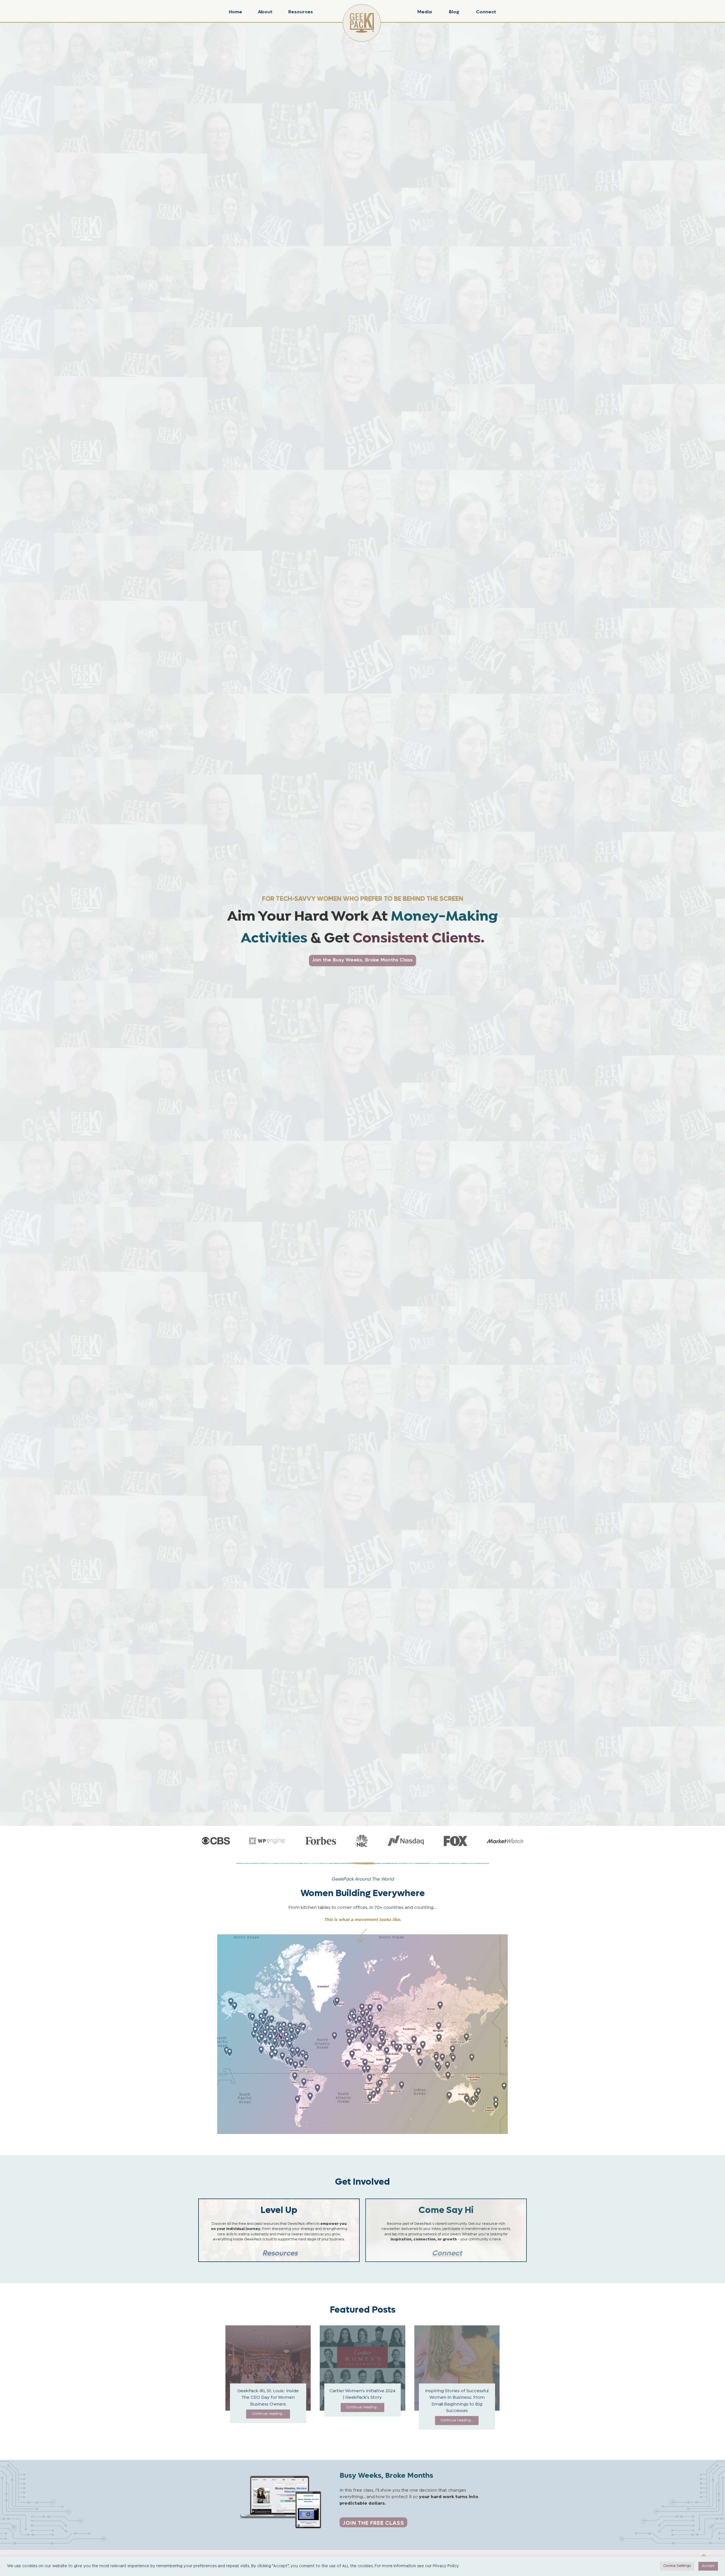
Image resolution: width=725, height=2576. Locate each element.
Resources (301, 12)
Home (235, 12)
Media (425, 12)
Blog (454, 12)
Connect (486, 12)
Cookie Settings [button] (677, 2566)
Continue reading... (268, 2414)
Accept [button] (708, 2566)
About (265, 12)
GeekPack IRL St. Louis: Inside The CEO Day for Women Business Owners (268, 2398)
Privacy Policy (446, 2566)
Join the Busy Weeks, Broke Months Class (362, 960)
